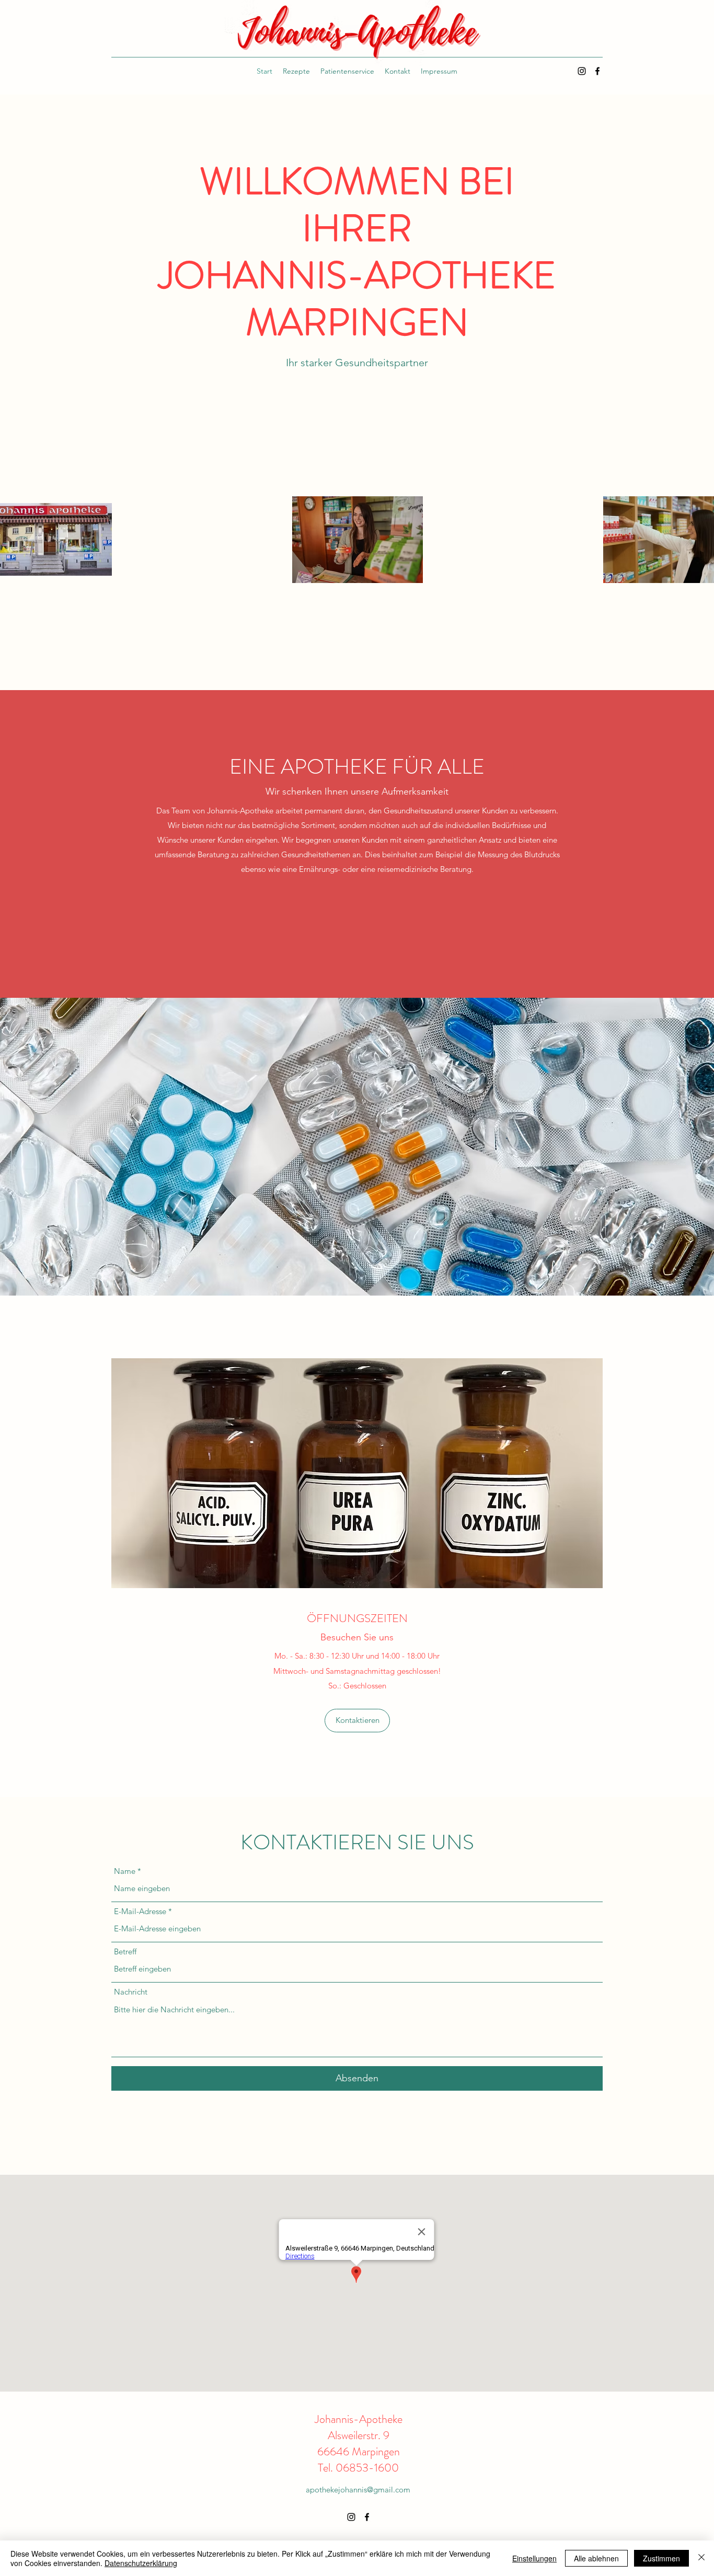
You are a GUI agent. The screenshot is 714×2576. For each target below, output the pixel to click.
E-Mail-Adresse (140, 1911)
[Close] (701, 2558)
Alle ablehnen (596, 2558)
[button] (357, 1721)
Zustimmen (661, 2558)
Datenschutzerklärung (141, 2563)
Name (125, 1871)
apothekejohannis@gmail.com (358, 2490)
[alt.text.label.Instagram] (582, 71)
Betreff (125, 1951)
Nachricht (131, 1992)
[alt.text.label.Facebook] (597, 71)
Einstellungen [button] (534, 2558)
